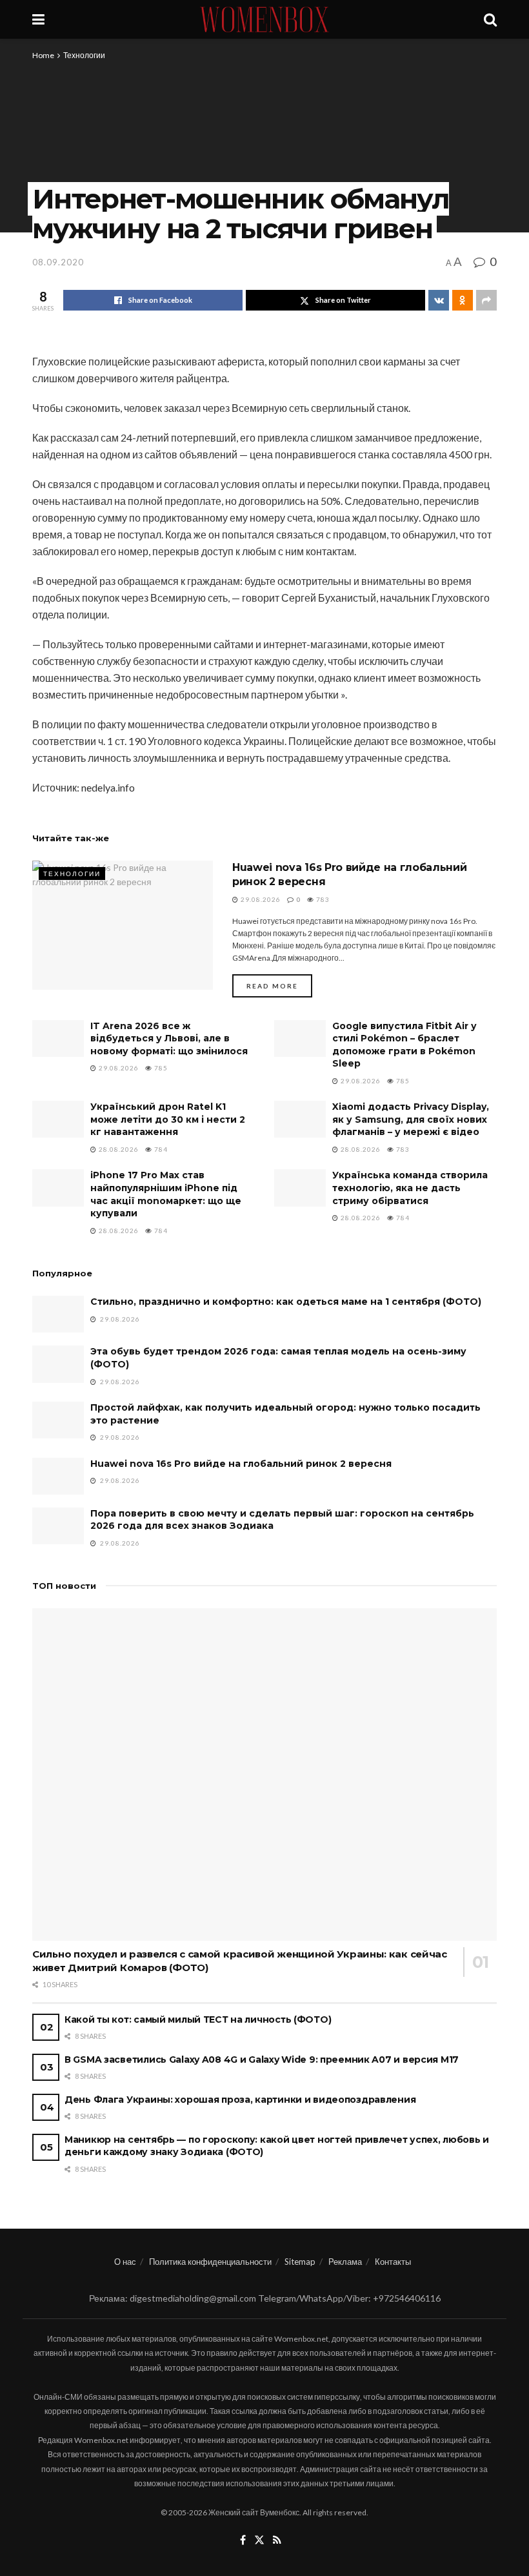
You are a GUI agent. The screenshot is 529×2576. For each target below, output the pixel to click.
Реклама (345, 2262)
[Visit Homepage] (264, 19)
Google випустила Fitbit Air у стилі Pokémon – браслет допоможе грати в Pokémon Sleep (404, 1045)
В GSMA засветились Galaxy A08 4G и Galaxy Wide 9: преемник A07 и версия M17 (262, 2060)
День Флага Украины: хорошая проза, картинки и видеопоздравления (240, 2100)
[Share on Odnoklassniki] (463, 300)
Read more (279, 986)
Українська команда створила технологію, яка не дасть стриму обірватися (410, 1188)
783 (322, 899)
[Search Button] (490, 19)
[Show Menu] (38, 19)
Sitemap (300, 2262)
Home (43, 55)
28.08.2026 (118, 1149)
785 (160, 1068)
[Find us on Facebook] (243, 2540)
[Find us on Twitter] (259, 2540)
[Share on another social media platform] (486, 300)
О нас (125, 2262)
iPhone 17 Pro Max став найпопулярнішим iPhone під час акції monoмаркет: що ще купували (166, 1194)
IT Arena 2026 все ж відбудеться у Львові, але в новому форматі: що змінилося (169, 1038)
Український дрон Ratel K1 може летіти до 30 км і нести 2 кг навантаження (168, 1119)
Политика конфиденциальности (210, 2262)
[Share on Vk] (439, 300)
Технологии (84, 55)
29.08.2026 (260, 899)
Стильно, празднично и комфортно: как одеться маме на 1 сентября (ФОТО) (286, 1302)
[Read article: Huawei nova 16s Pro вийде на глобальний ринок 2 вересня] (123, 925)
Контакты (393, 2262)
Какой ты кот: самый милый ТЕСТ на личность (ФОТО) (198, 2019)
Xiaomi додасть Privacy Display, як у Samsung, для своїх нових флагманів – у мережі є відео (411, 1119)
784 (160, 1149)
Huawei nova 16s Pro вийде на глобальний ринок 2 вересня (241, 1464)
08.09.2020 (58, 262)
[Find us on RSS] (277, 2540)
